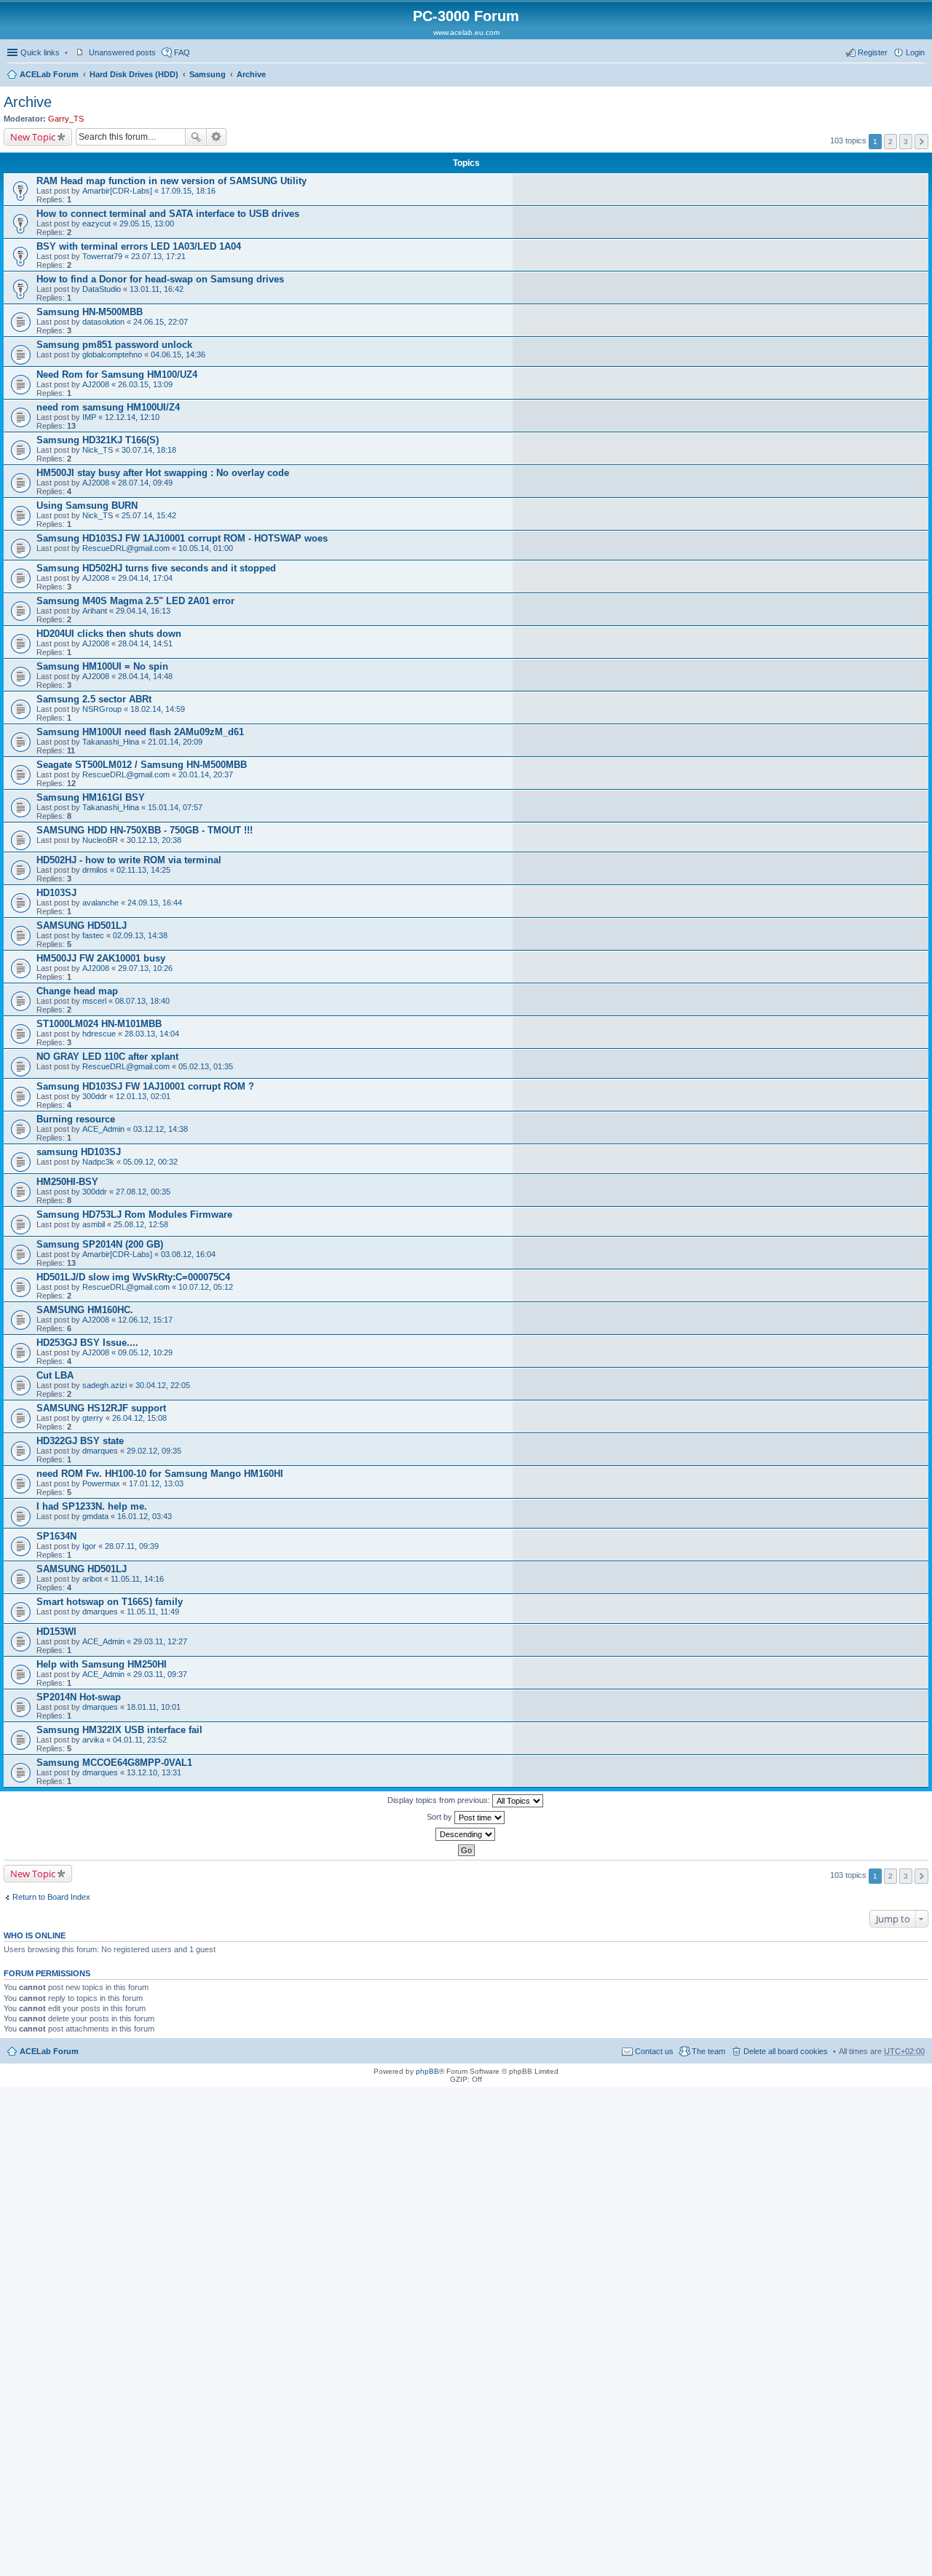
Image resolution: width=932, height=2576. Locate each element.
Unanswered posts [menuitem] (122, 52)
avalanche (100, 903)
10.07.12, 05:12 (206, 1287)
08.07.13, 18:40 (142, 1001)
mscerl (94, 1001)
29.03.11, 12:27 (160, 1641)
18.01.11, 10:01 (154, 1707)
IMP (89, 417)
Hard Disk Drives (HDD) (134, 74)
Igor (89, 1546)
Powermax (101, 1483)
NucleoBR (100, 840)
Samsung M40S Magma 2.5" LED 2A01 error (135, 601)
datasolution (103, 322)
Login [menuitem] (915, 52)
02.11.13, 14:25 (143, 870)
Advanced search (217, 137)
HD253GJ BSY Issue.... (87, 1343)
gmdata (95, 1516)
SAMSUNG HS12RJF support (101, 1408)
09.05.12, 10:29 (145, 1352)
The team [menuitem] (708, 2051)
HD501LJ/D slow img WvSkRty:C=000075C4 (133, 1277)
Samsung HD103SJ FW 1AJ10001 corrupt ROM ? (145, 1086)
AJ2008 (96, 384)
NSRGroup (102, 709)
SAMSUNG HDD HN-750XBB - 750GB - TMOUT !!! (145, 830)
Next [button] (921, 142)
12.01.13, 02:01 (143, 1096)
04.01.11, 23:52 (140, 1740)
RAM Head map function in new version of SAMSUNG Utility (171, 181)
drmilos (95, 870)
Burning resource (76, 1119)
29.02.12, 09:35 (154, 1451)
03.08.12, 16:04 (188, 1254)
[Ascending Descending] (466, 1834)
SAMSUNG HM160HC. (85, 1310)
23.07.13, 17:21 (158, 256)
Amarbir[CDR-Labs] (117, 191)
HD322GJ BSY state (80, 1441)
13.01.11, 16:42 (157, 289)
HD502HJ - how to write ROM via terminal (129, 860)
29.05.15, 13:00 (147, 223)
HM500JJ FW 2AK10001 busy (101, 958)
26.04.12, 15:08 (139, 1418)
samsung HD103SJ (79, 1152)
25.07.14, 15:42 (149, 515)
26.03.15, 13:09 (145, 384)
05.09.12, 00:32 (150, 1162)
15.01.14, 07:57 (175, 807)
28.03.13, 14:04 (152, 1034)
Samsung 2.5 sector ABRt (94, 699)
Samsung (208, 74)
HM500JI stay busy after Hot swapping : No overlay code (163, 473)
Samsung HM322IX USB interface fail (119, 1730)
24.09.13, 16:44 (155, 903)
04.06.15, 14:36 (178, 354)
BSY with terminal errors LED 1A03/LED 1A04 (139, 246)
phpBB (427, 2071)
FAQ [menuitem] (182, 52)
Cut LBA (55, 1375)
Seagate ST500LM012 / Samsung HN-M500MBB (142, 765)
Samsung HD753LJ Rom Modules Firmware (134, 1214)
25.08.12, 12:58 (141, 1224)
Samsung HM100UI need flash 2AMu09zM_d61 (140, 732)
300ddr (95, 1096)
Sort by (441, 1817)
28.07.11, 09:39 (132, 1546)
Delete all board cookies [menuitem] (786, 2051)
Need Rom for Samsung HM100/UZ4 (117, 374)
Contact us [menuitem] (654, 2051)
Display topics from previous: (440, 1800)
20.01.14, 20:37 (206, 774)
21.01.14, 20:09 (175, 742)
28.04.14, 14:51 (145, 643)
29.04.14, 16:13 (143, 611)
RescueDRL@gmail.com (126, 548)
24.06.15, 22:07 (161, 322)
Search (196, 137)
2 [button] (890, 142)
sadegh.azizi (104, 1385)
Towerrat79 (102, 256)
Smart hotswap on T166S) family (110, 1602)
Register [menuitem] (873, 52)
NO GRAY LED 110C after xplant (107, 1057)
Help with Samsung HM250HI (102, 1664)
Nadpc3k (98, 1162)
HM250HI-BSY (67, 1182)
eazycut (96, 223)
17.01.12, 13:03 (156, 1483)
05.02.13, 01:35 (206, 1066)
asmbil (94, 1224)
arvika (93, 1740)
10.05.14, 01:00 (206, 548)
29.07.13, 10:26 (145, 968)
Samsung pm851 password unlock (114, 345)
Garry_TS (66, 119)
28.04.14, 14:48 (145, 676)
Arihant (95, 611)
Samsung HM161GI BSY (91, 797)
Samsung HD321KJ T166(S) (98, 440)
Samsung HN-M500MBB (90, 312)
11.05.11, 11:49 (153, 1612)
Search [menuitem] (919, 76)
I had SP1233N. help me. (92, 1506)
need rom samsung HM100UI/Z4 (108, 407)
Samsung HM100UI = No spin (102, 666)
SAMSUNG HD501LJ (82, 926)
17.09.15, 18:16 (188, 191)
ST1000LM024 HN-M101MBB (99, 1024)
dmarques (100, 1451)
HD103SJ (56, 893)
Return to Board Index (51, 1897)
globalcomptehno (112, 354)
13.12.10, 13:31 (154, 1772)
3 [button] (906, 142)
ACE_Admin (103, 1129)
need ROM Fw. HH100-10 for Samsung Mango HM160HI (160, 1474)
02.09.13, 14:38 (140, 935)
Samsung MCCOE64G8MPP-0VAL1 (114, 1763)
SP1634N (56, 1536)
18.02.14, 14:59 (158, 709)
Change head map (77, 991)
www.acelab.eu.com (466, 32)
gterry (93, 1418)
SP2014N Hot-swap (79, 1697)
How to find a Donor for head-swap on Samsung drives (160, 279)
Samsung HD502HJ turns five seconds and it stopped (156, 568)
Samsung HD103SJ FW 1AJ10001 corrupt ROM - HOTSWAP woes (182, 538)
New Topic (33, 137)
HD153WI (56, 1632)
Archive (251, 74)
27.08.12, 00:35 (143, 1192)
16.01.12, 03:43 (145, 1516)
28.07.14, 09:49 (145, 483)
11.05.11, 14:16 (137, 1579)
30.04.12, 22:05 (163, 1385)
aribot (92, 1579)
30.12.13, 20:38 (154, 840)
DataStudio (102, 289)
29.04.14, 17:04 (145, 578)
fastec (93, 935)
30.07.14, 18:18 (149, 450)
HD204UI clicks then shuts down (109, 634)
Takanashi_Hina (111, 742)
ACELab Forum (49, 74)
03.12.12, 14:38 (161, 1129)
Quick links (40, 52)
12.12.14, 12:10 (132, 417)
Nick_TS (98, 450)
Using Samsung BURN (87, 506)
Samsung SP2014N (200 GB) (100, 1244)
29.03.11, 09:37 (160, 1674)
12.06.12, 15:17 (145, 1320)
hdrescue (99, 1034)
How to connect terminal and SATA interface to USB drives (168, 214)
